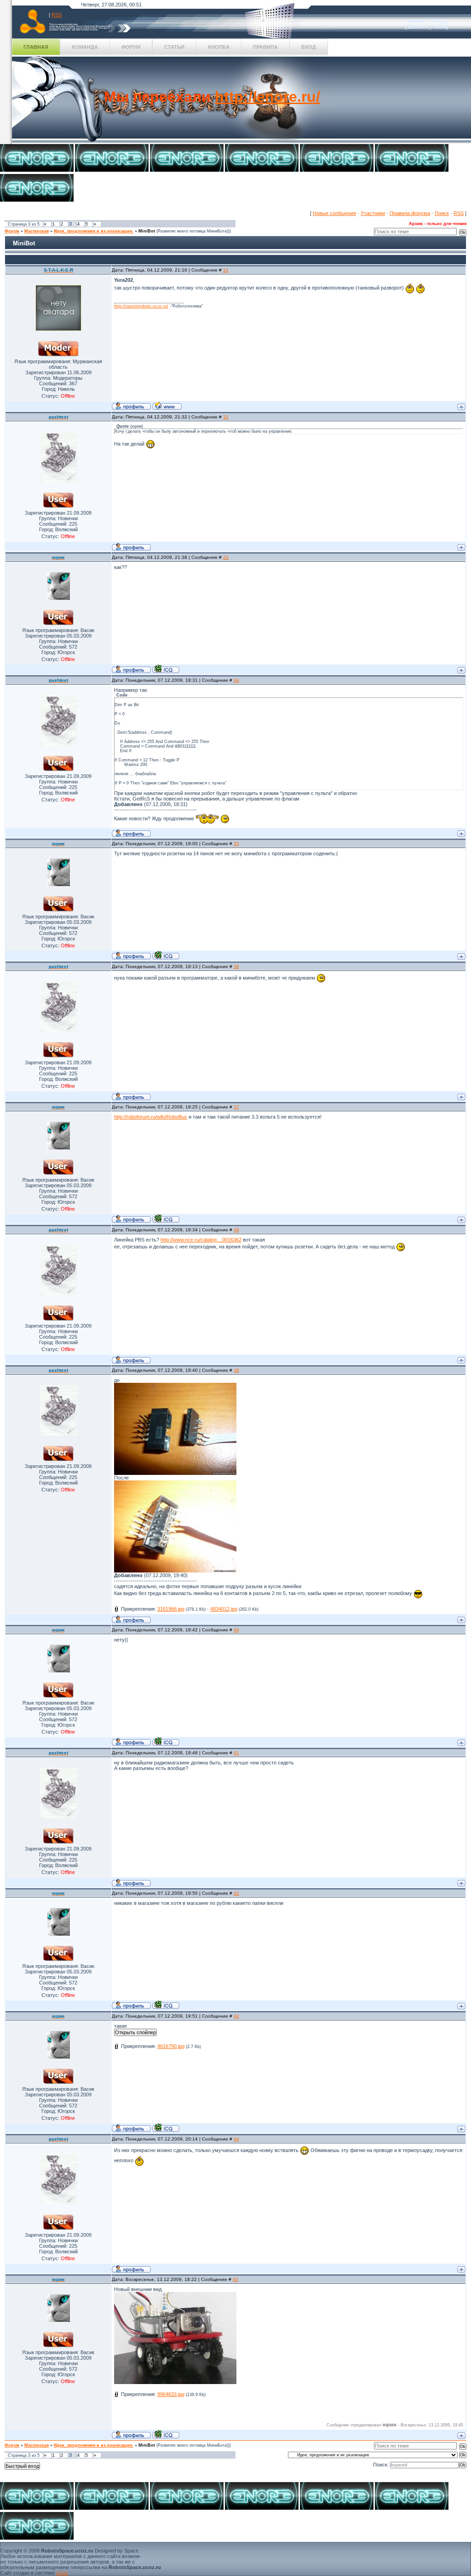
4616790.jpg (171, 2046)
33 (226, 557)
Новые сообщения (334, 213)
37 (236, 1107)
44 (236, 2139)
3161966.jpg (171, 1609)
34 (236, 680)
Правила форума (410, 213)
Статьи (174, 47)
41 (236, 1753)
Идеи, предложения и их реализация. (94, 231)
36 (236, 966)
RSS (57, 15)
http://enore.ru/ (267, 97)
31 (226, 270)
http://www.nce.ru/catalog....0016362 (201, 1240)
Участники (373, 213)
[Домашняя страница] (167, 406)
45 (235, 2279)
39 (236, 1370)
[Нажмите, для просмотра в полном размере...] (175, 1473)
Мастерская (37, 231)
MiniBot (147, 231)
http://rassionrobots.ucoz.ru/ (141, 306)
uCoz (62, 2573)
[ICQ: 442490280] (166, 669)
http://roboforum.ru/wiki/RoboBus (151, 1117)
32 (226, 417)
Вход (309, 47)
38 (236, 1230)
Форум (131, 47)
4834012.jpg (224, 1609)
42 (236, 1893)
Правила (265, 47)
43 (236, 2016)
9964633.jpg (171, 2394)
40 (236, 1630)
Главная (36, 47)
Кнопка (219, 47)
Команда (85, 47)
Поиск (442, 213)
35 (236, 844)
